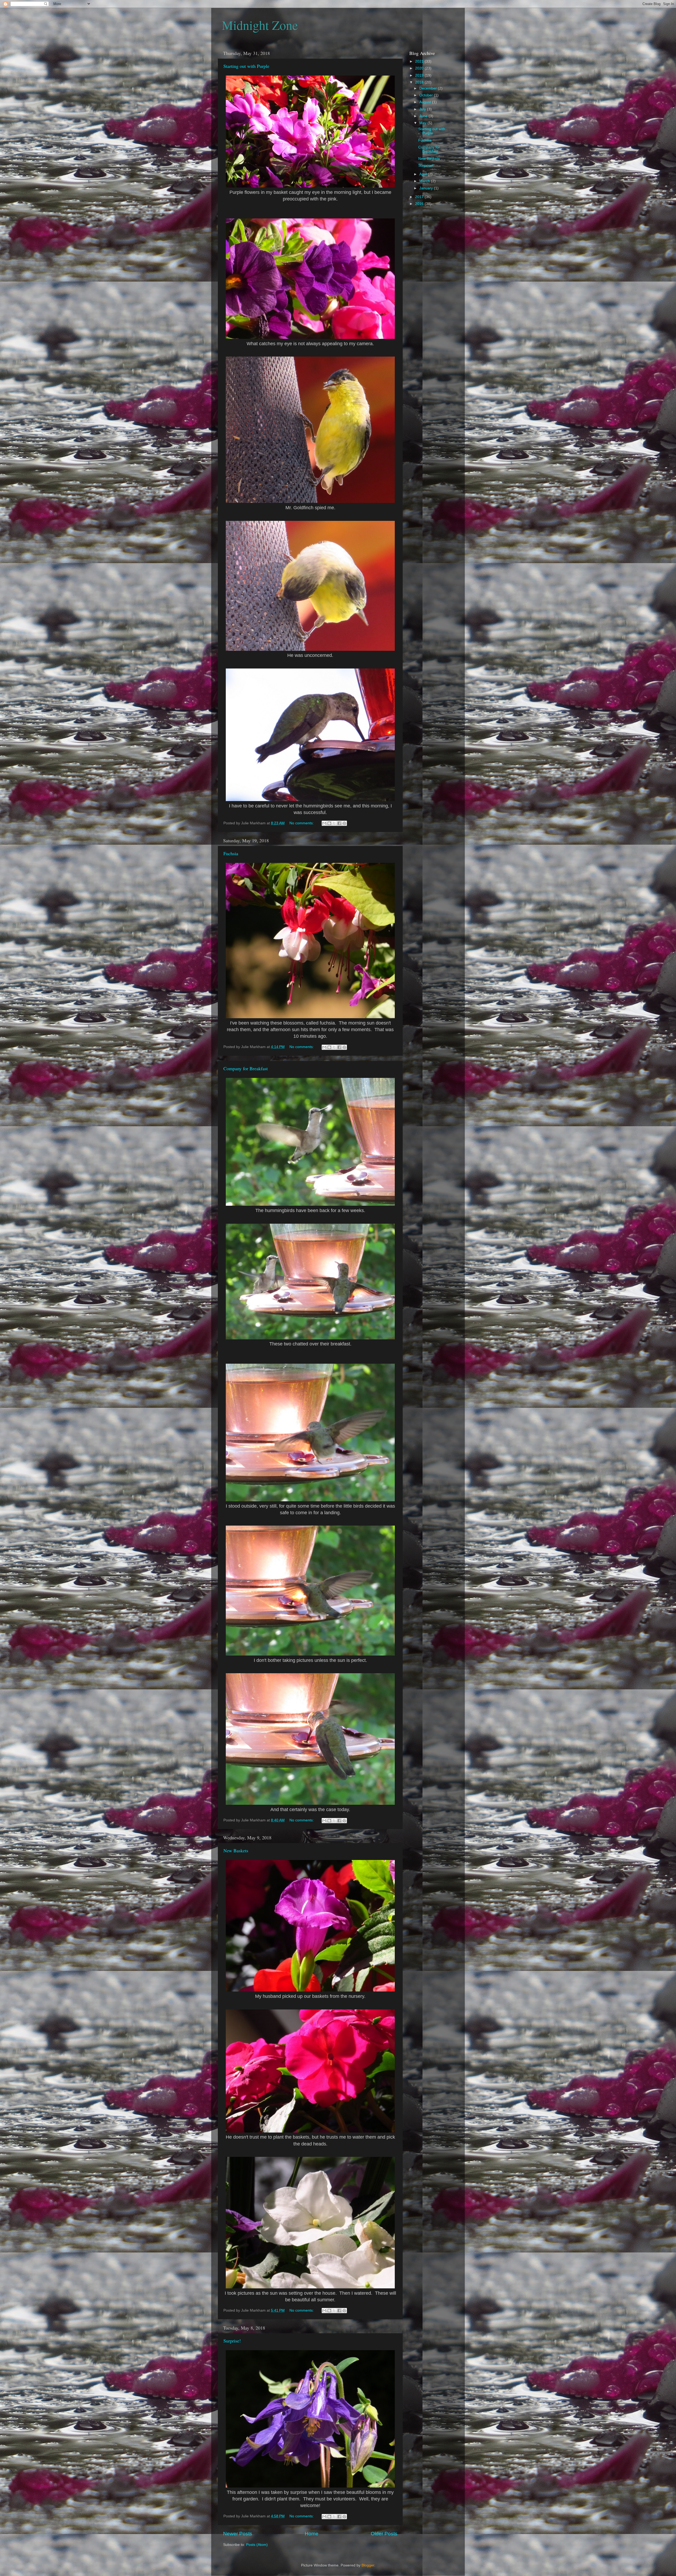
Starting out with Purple (246, 66)
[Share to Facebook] (339, 823)
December (429, 88)
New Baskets (236, 1850)
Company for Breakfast (246, 1068)
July (423, 109)
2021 (420, 61)
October (427, 95)
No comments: (302, 823)
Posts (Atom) (257, 2545)
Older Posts (384, 2534)
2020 (420, 68)
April (424, 174)
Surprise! (232, 2341)
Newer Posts (238, 2534)
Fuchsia (231, 853)
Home (312, 2534)
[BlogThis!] (329, 823)
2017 (420, 197)
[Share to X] (334, 823)
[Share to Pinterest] (344, 823)
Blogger (368, 2565)
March (425, 181)
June (424, 116)
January (427, 188)
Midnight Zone (260, 25)
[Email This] (324, 823)
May (423, 123)
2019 (420, 75)
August (426, 102)
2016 (420, 204)
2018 (420, 82)
